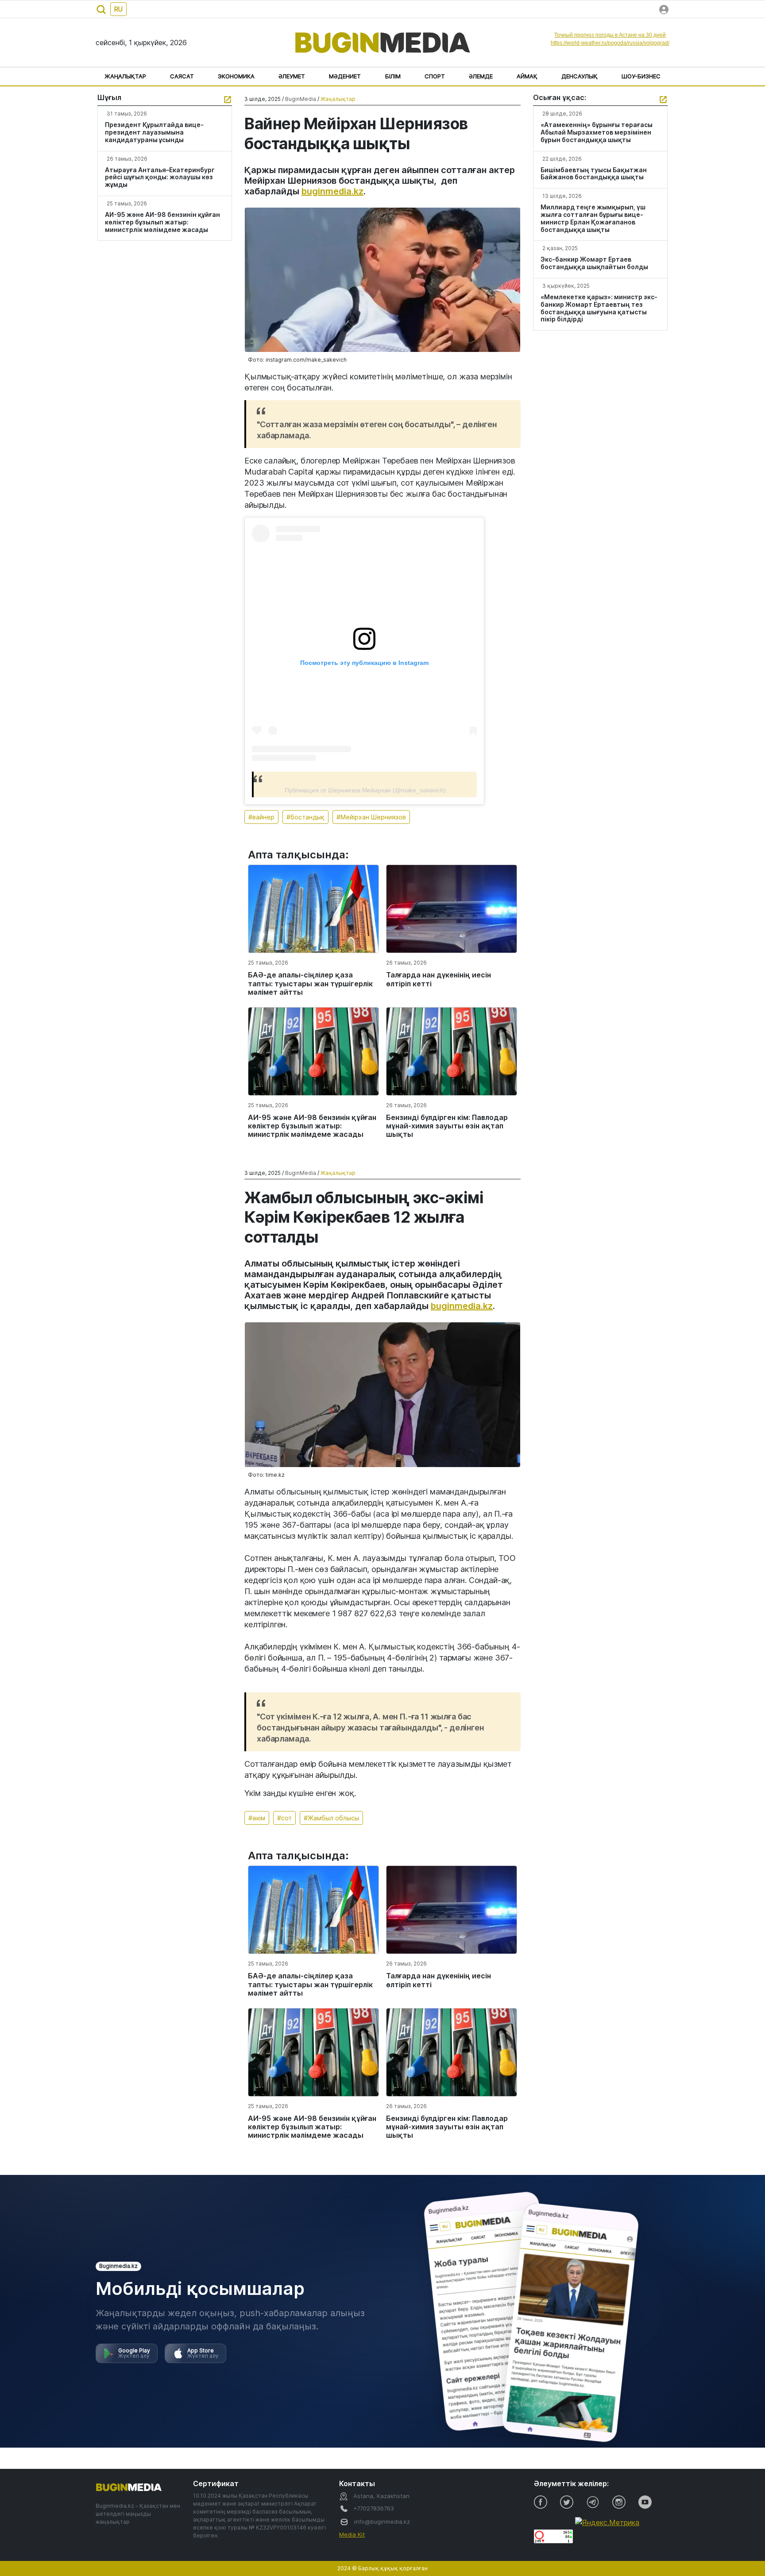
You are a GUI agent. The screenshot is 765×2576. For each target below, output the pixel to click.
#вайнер (261, 817)
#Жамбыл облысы (331, 1818)
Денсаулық (580, 76)
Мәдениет (345, 76)
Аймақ (527, 76)
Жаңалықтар (125, 76)
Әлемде (481, 76)
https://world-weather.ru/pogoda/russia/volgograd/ (610, 43)
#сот (284, 1818)
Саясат (182, 76)
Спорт (435, 76)
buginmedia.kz (332, 191)
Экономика (236, 76)
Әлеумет (292, 76)
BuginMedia (301, 99)
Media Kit (352, 2534)
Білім (393, 76)
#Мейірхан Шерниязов (371, 817)
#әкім (257, 1818)
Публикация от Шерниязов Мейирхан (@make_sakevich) (365, 790)
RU (118, 9)
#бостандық (305, 817)
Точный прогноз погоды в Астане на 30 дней (610, 35)
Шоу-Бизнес (641, 76)
